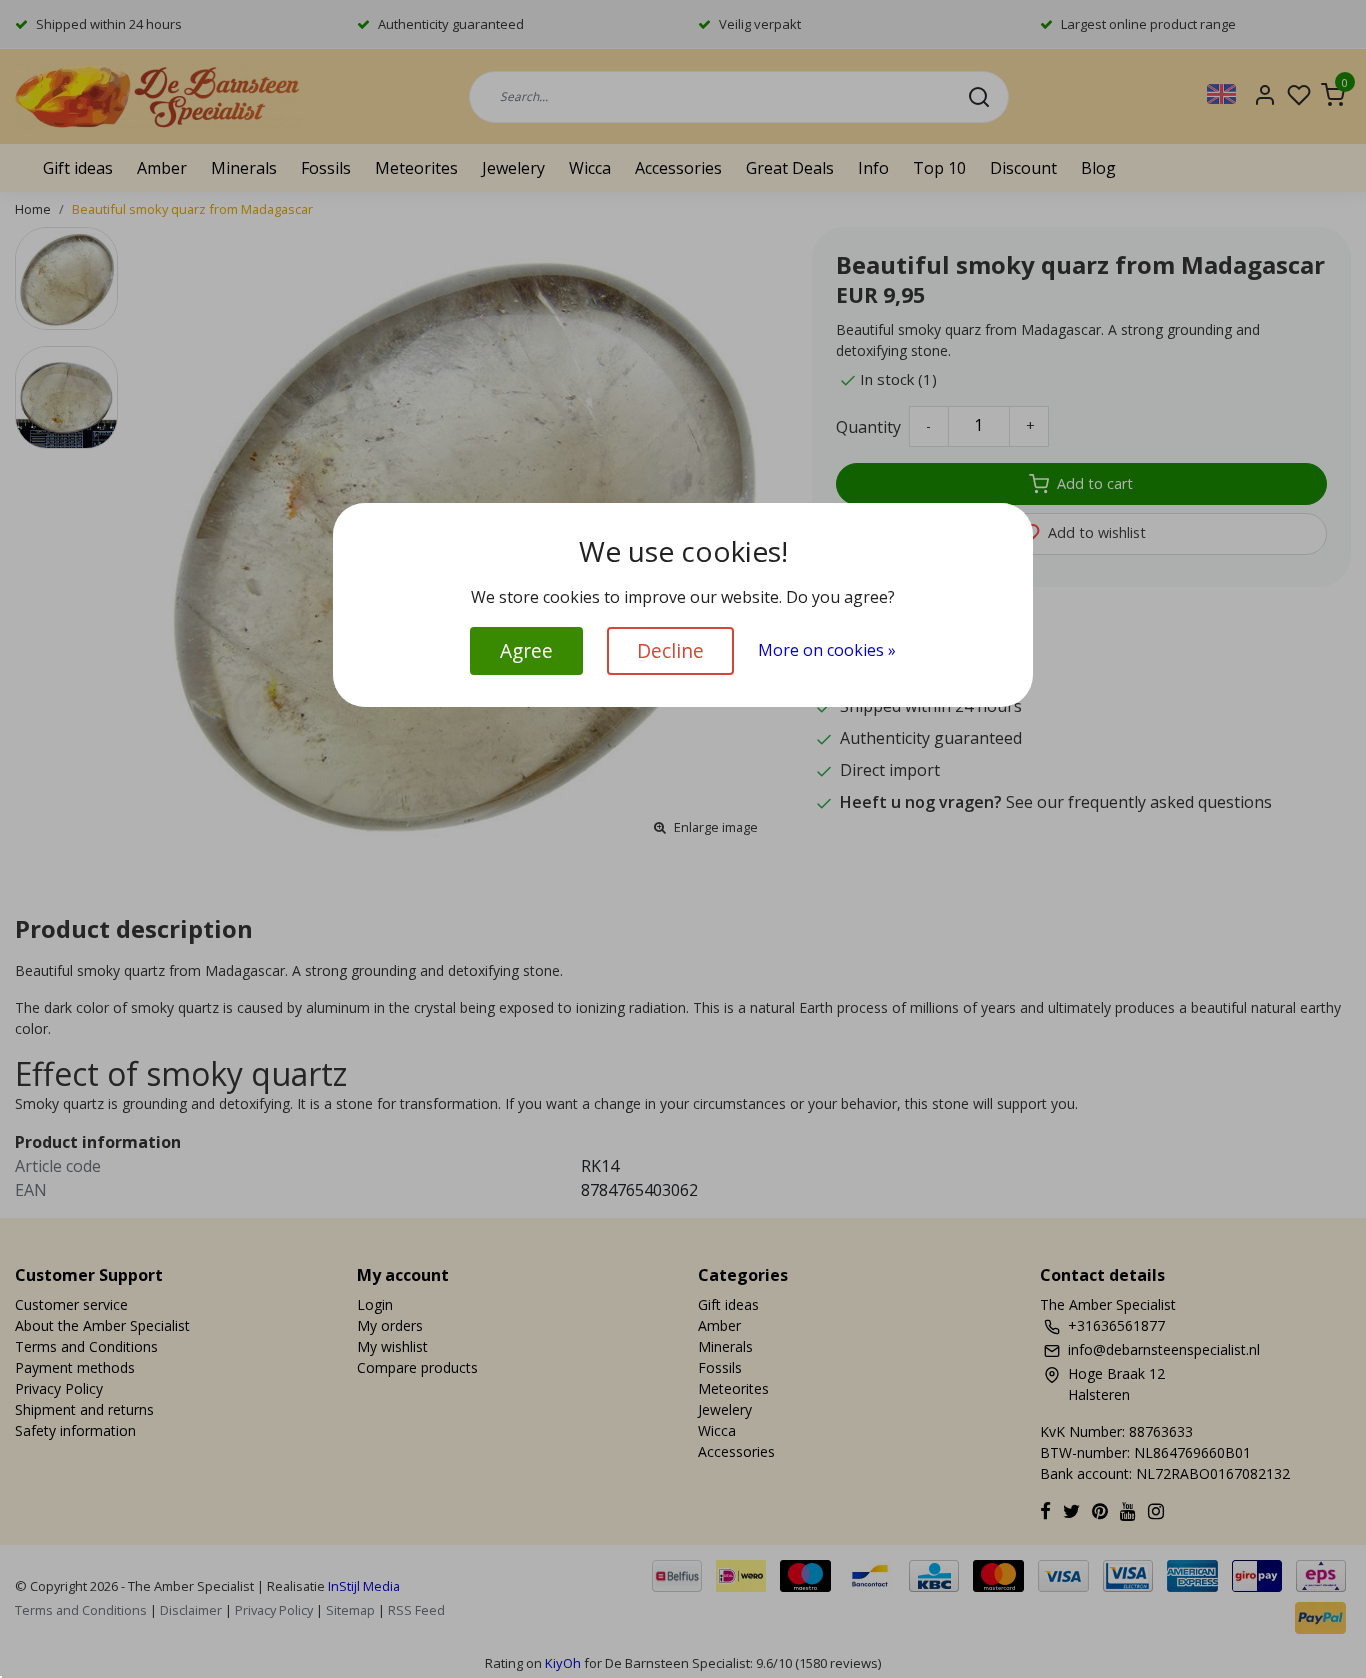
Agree (526, 650)
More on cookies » (827, 650)
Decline (670, 650)
